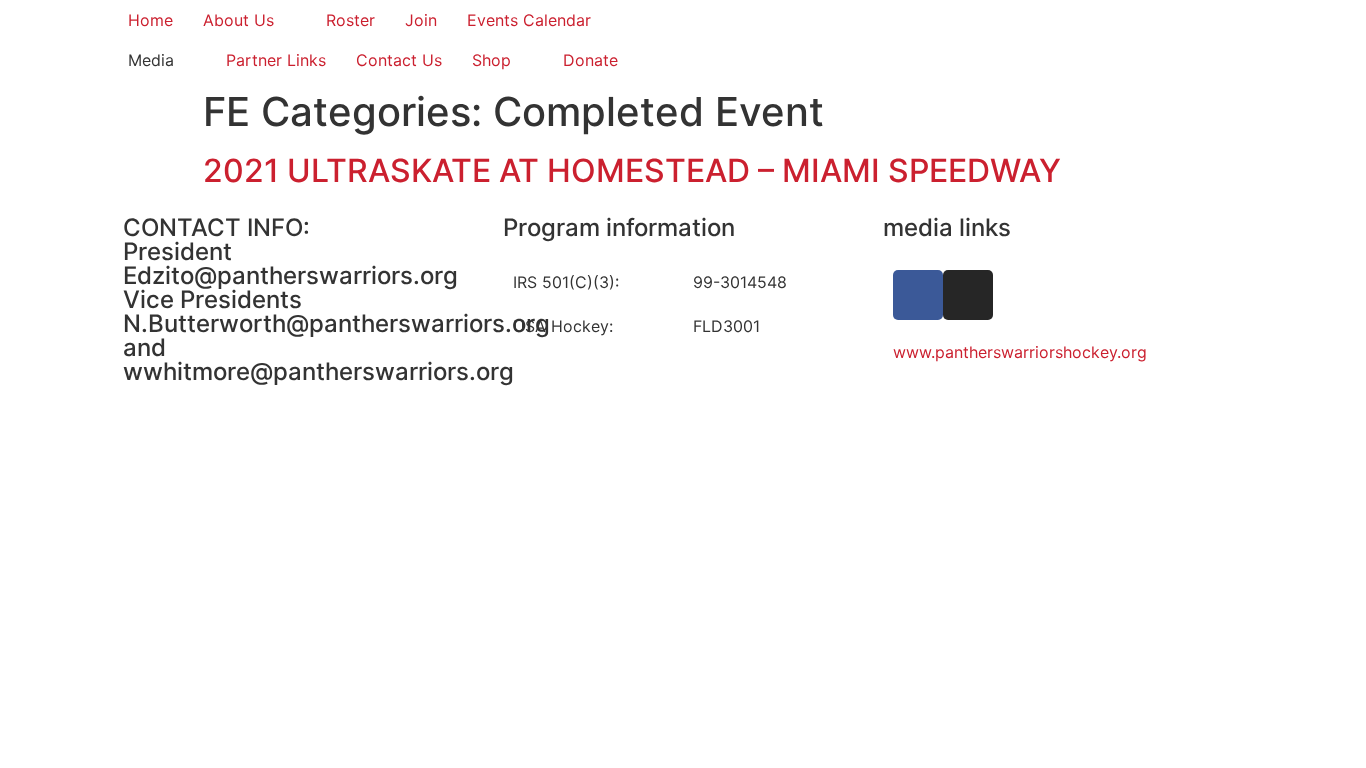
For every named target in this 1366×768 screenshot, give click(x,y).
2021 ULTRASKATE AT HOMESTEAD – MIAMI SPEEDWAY (632, 170)
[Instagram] (968, 295)
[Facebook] (918, 295)
